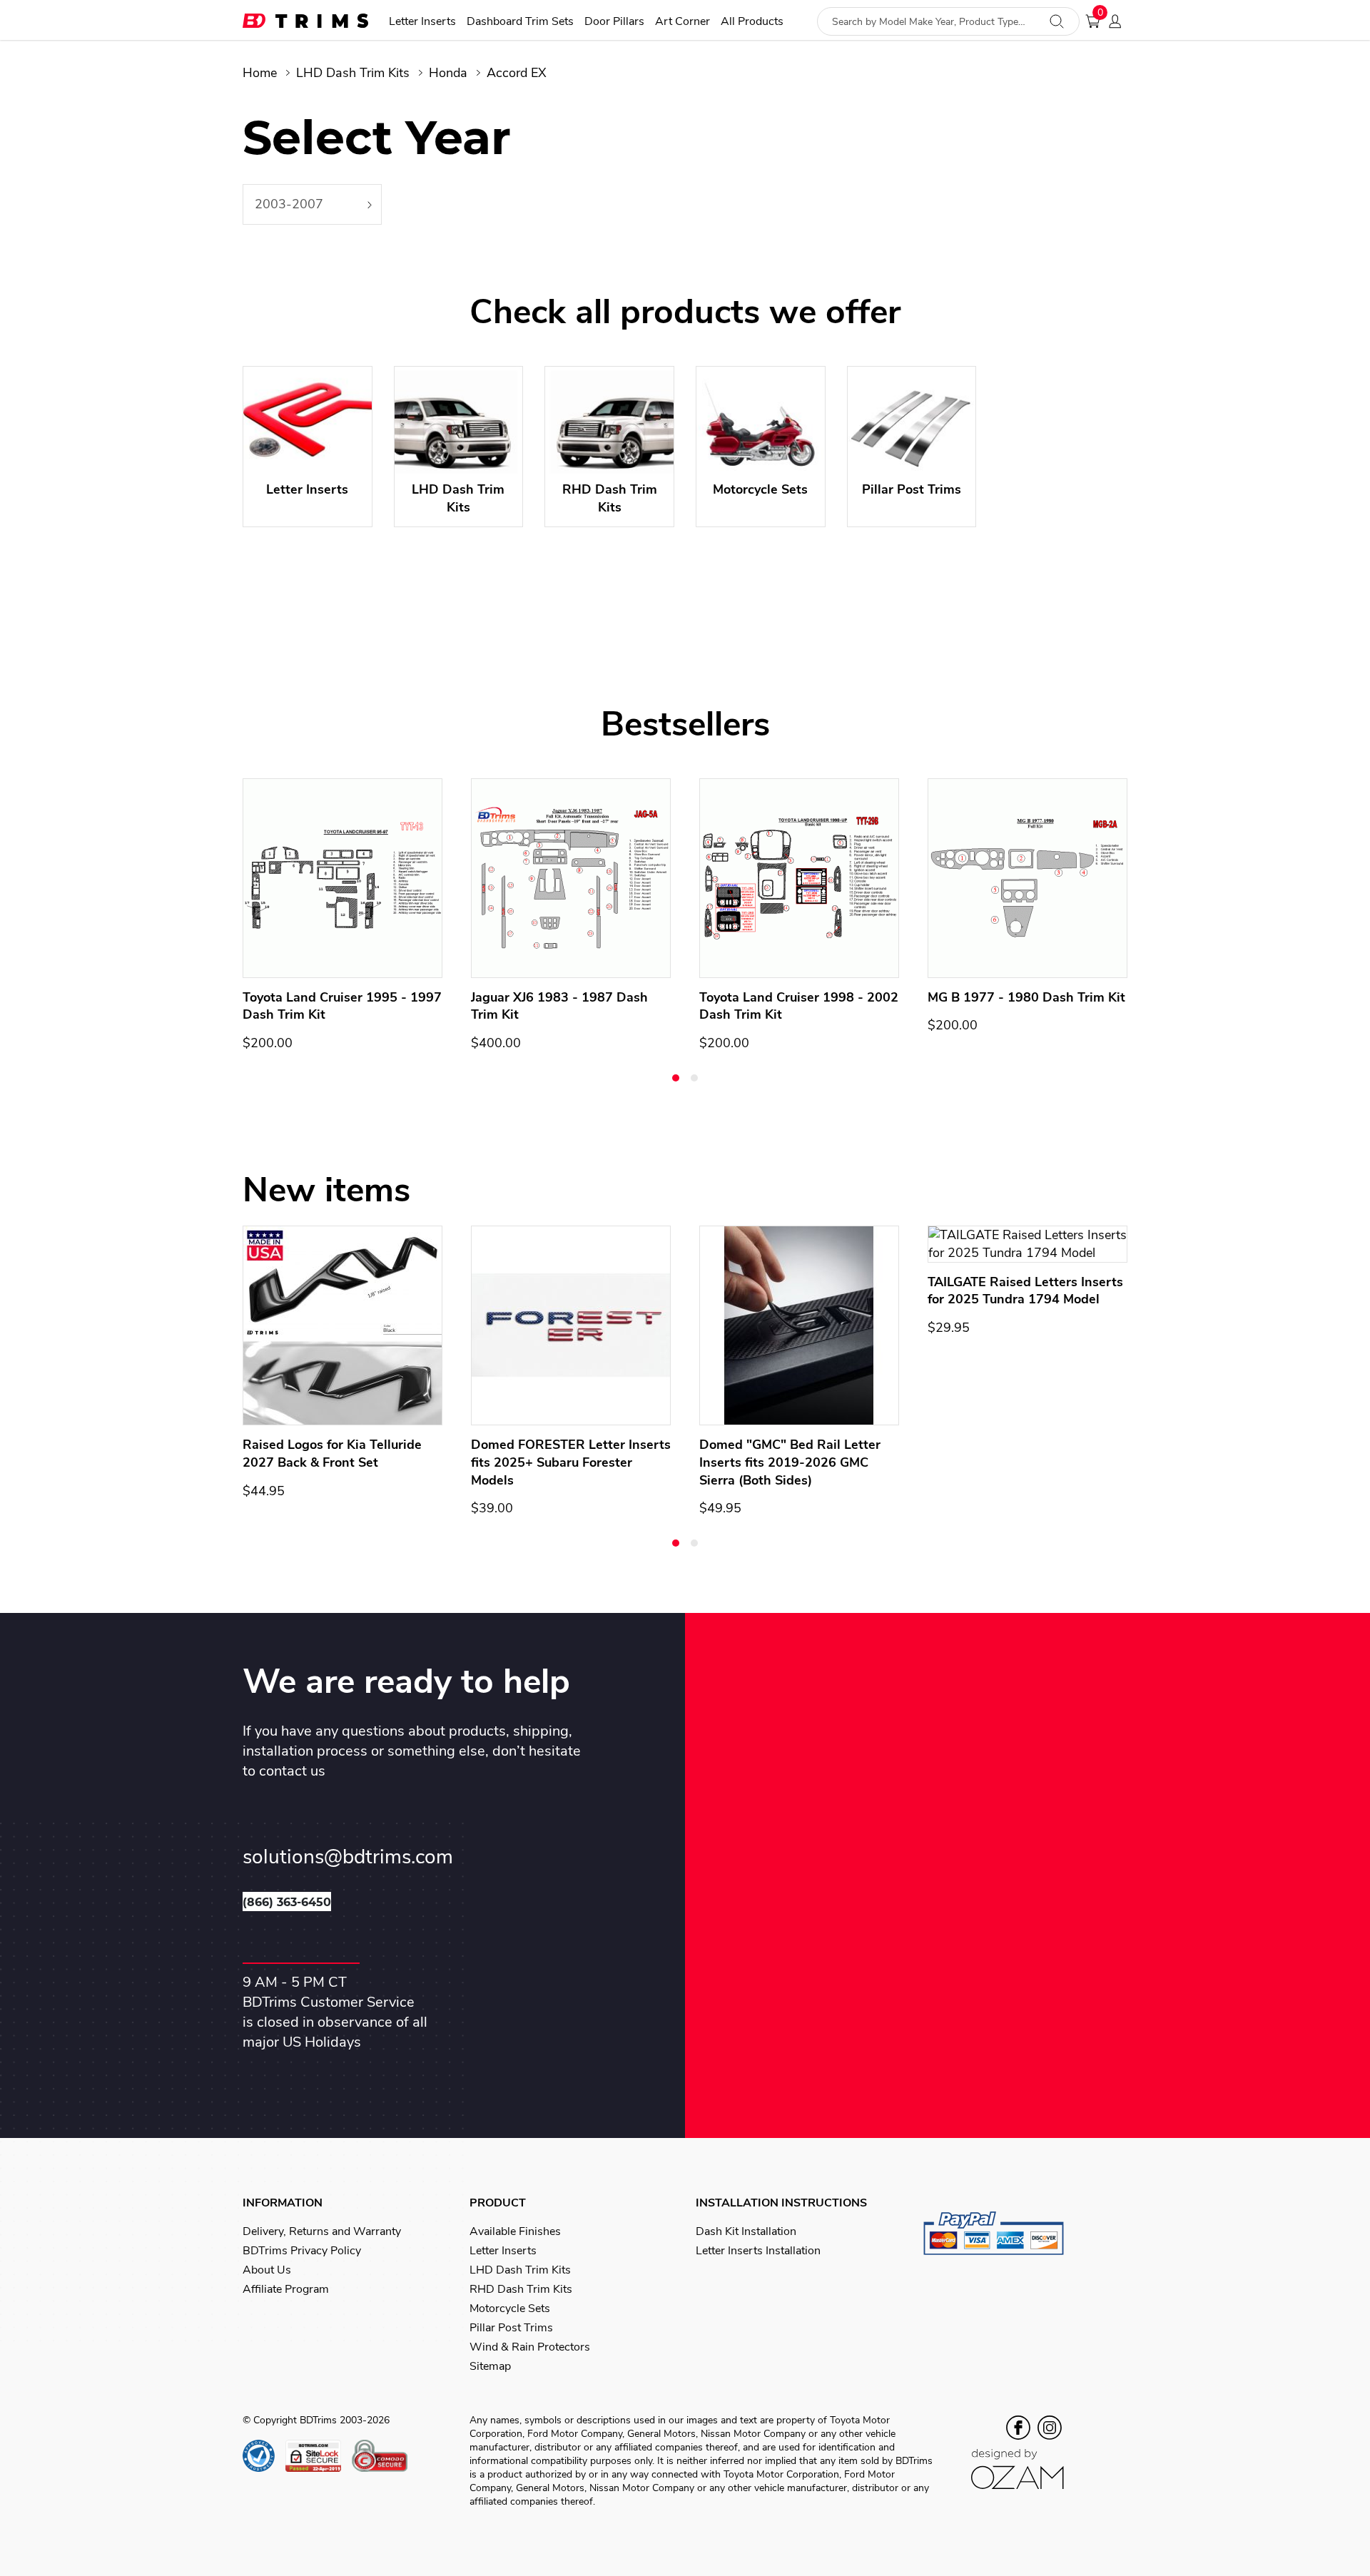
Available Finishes (515, 2231)
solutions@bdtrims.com (348, 1857)
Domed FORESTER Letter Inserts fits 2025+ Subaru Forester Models (571, 1462)
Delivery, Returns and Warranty (322, 2231)
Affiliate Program (286, 2289)
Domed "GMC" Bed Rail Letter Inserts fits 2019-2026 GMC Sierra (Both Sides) (790, 1462)
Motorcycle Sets (510, 2308)
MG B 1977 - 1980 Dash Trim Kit (1026, 997)
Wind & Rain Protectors (530, 2347)
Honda (448, 73)
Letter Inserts (422, 22)
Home (260, 73)
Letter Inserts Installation (758, 2251)
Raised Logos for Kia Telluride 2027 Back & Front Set (332, 1454)
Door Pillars (614, 22)
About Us (267, 2270)
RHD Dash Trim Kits (521, 2289)
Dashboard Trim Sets (520, 22)
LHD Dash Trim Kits (353, 73)
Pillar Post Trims (511, 2328)
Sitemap (490, 2366)
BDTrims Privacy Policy (302, 2251)
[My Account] (1119, 21)
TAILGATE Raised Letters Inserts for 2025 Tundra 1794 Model (1025, 1291)
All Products (752, 22)
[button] (676, 1078)
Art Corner (683, 22)
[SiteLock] (319, 2456)
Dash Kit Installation (746, 2231)
